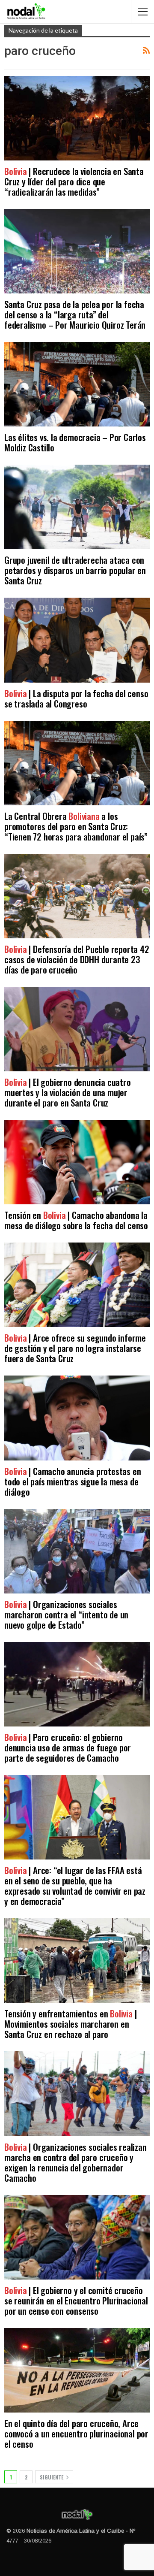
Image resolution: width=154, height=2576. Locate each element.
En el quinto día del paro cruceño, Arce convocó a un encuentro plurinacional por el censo (76, 2433)
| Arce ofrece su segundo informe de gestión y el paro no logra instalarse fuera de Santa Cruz (75, 1348)
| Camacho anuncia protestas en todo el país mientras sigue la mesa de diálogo (73, 1481)
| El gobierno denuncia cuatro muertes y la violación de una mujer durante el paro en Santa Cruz (68, 1092)
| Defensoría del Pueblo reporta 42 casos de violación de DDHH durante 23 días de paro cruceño (77, 959)
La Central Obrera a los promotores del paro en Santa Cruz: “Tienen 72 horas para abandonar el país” (76, 826)
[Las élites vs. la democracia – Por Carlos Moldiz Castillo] (77, 384)
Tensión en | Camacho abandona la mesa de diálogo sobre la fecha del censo (76, 1220)
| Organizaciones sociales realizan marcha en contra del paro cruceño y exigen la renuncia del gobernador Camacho (76, 2162)
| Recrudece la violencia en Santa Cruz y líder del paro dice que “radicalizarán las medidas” (74, 181)
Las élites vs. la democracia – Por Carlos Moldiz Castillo (75, 442)
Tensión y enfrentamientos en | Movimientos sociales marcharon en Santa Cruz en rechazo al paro (70, 2024)
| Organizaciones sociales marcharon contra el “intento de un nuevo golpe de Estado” (66, 1614)
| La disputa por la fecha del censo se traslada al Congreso (76, 698)
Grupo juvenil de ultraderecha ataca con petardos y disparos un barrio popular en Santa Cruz (75, 570)
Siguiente (52, 2477)
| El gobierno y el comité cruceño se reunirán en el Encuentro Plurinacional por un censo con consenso (76, 2300)
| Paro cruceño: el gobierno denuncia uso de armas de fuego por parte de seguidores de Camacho (68, 1747)
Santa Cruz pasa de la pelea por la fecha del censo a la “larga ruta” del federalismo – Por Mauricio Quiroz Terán (75, 314)
